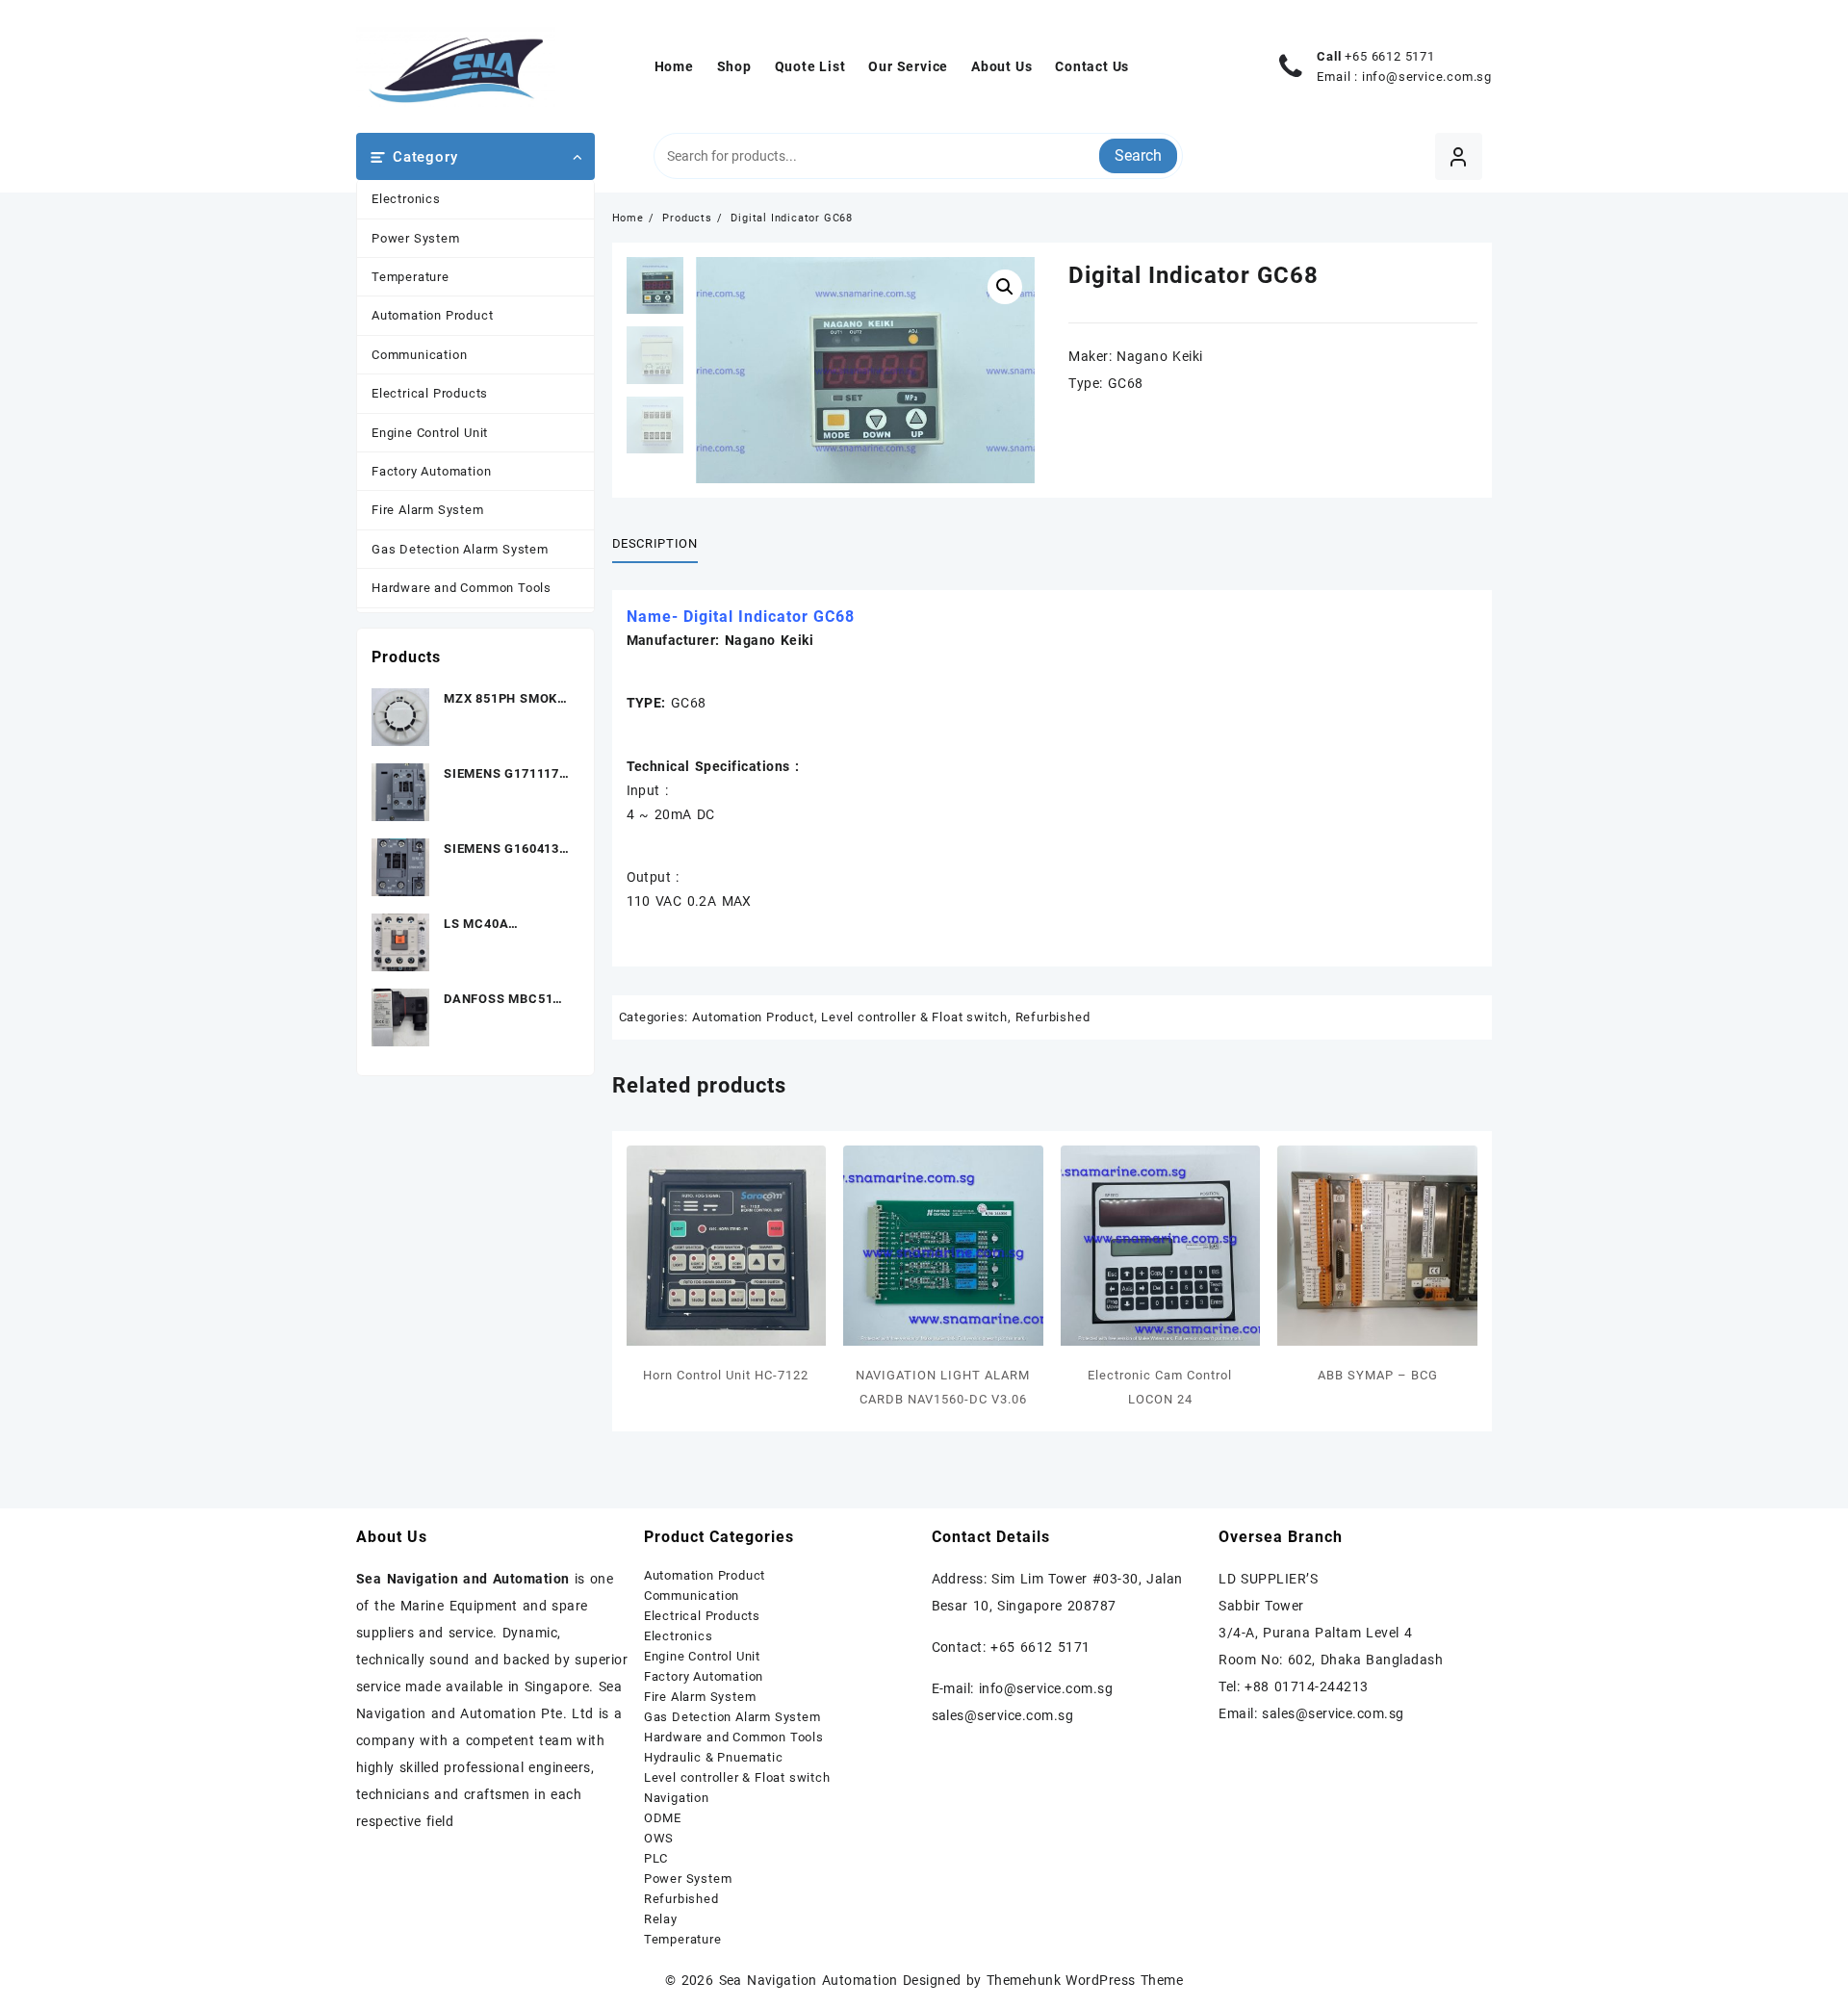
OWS (659, 1838)
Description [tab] (655, 543)
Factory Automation (431, 471)
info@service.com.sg (1427, 77)
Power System (416, 238)
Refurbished (1053, 1017)
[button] (1005, 287)
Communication (419, 355)
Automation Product (432, 315)
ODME (663, 1818)
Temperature (411, 277)
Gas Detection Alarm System (460, 549)
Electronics (406, 199)
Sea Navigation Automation (808, 1980)
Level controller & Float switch (914, 1017)
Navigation (677, 1798)
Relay (661, 1919)
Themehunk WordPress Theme (1085, 1980)
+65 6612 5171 (1389, 56)
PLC (656, 1858)
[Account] (1459, 156)
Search (1138, 155)
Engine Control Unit (430, 433)
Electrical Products (430, 393)
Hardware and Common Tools (462, 588)
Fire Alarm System (428, 510)
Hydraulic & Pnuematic (714, 1757)
